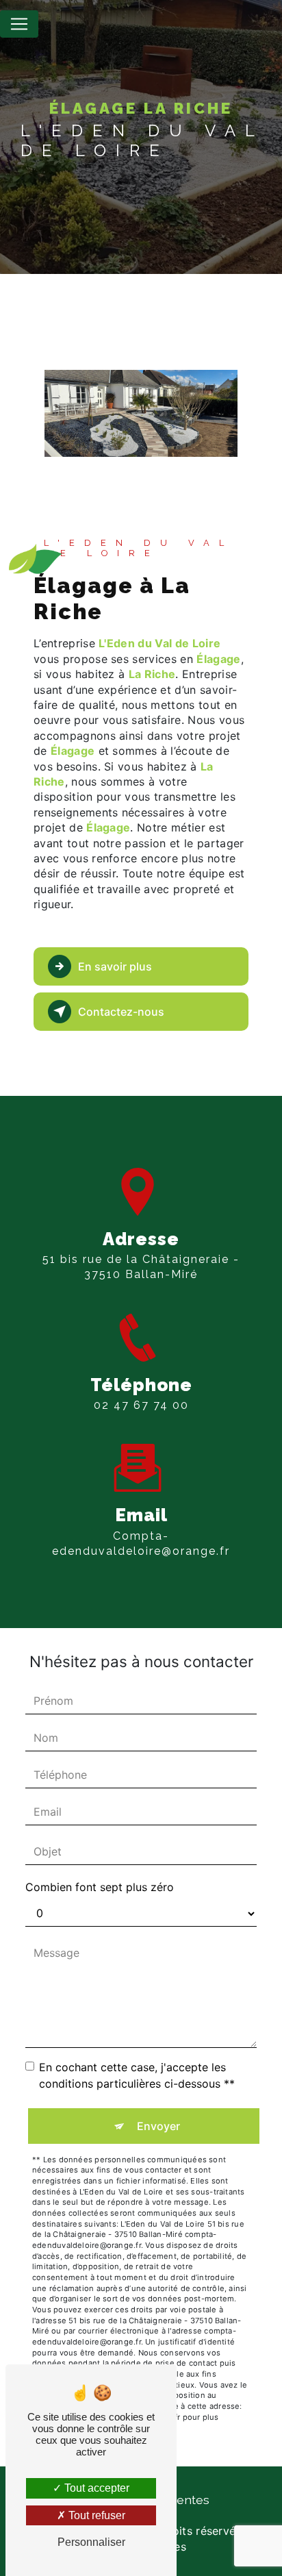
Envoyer (158, 2126)
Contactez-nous (121, 1012)
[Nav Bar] (19, 24)
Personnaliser (91, 2542)
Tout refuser (95, 2515)
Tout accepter (95, 2488)
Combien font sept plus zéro (100, 1887)
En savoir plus (115, 966)
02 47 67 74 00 (141, 1405)
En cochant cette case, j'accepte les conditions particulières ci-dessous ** (137, 2075)
